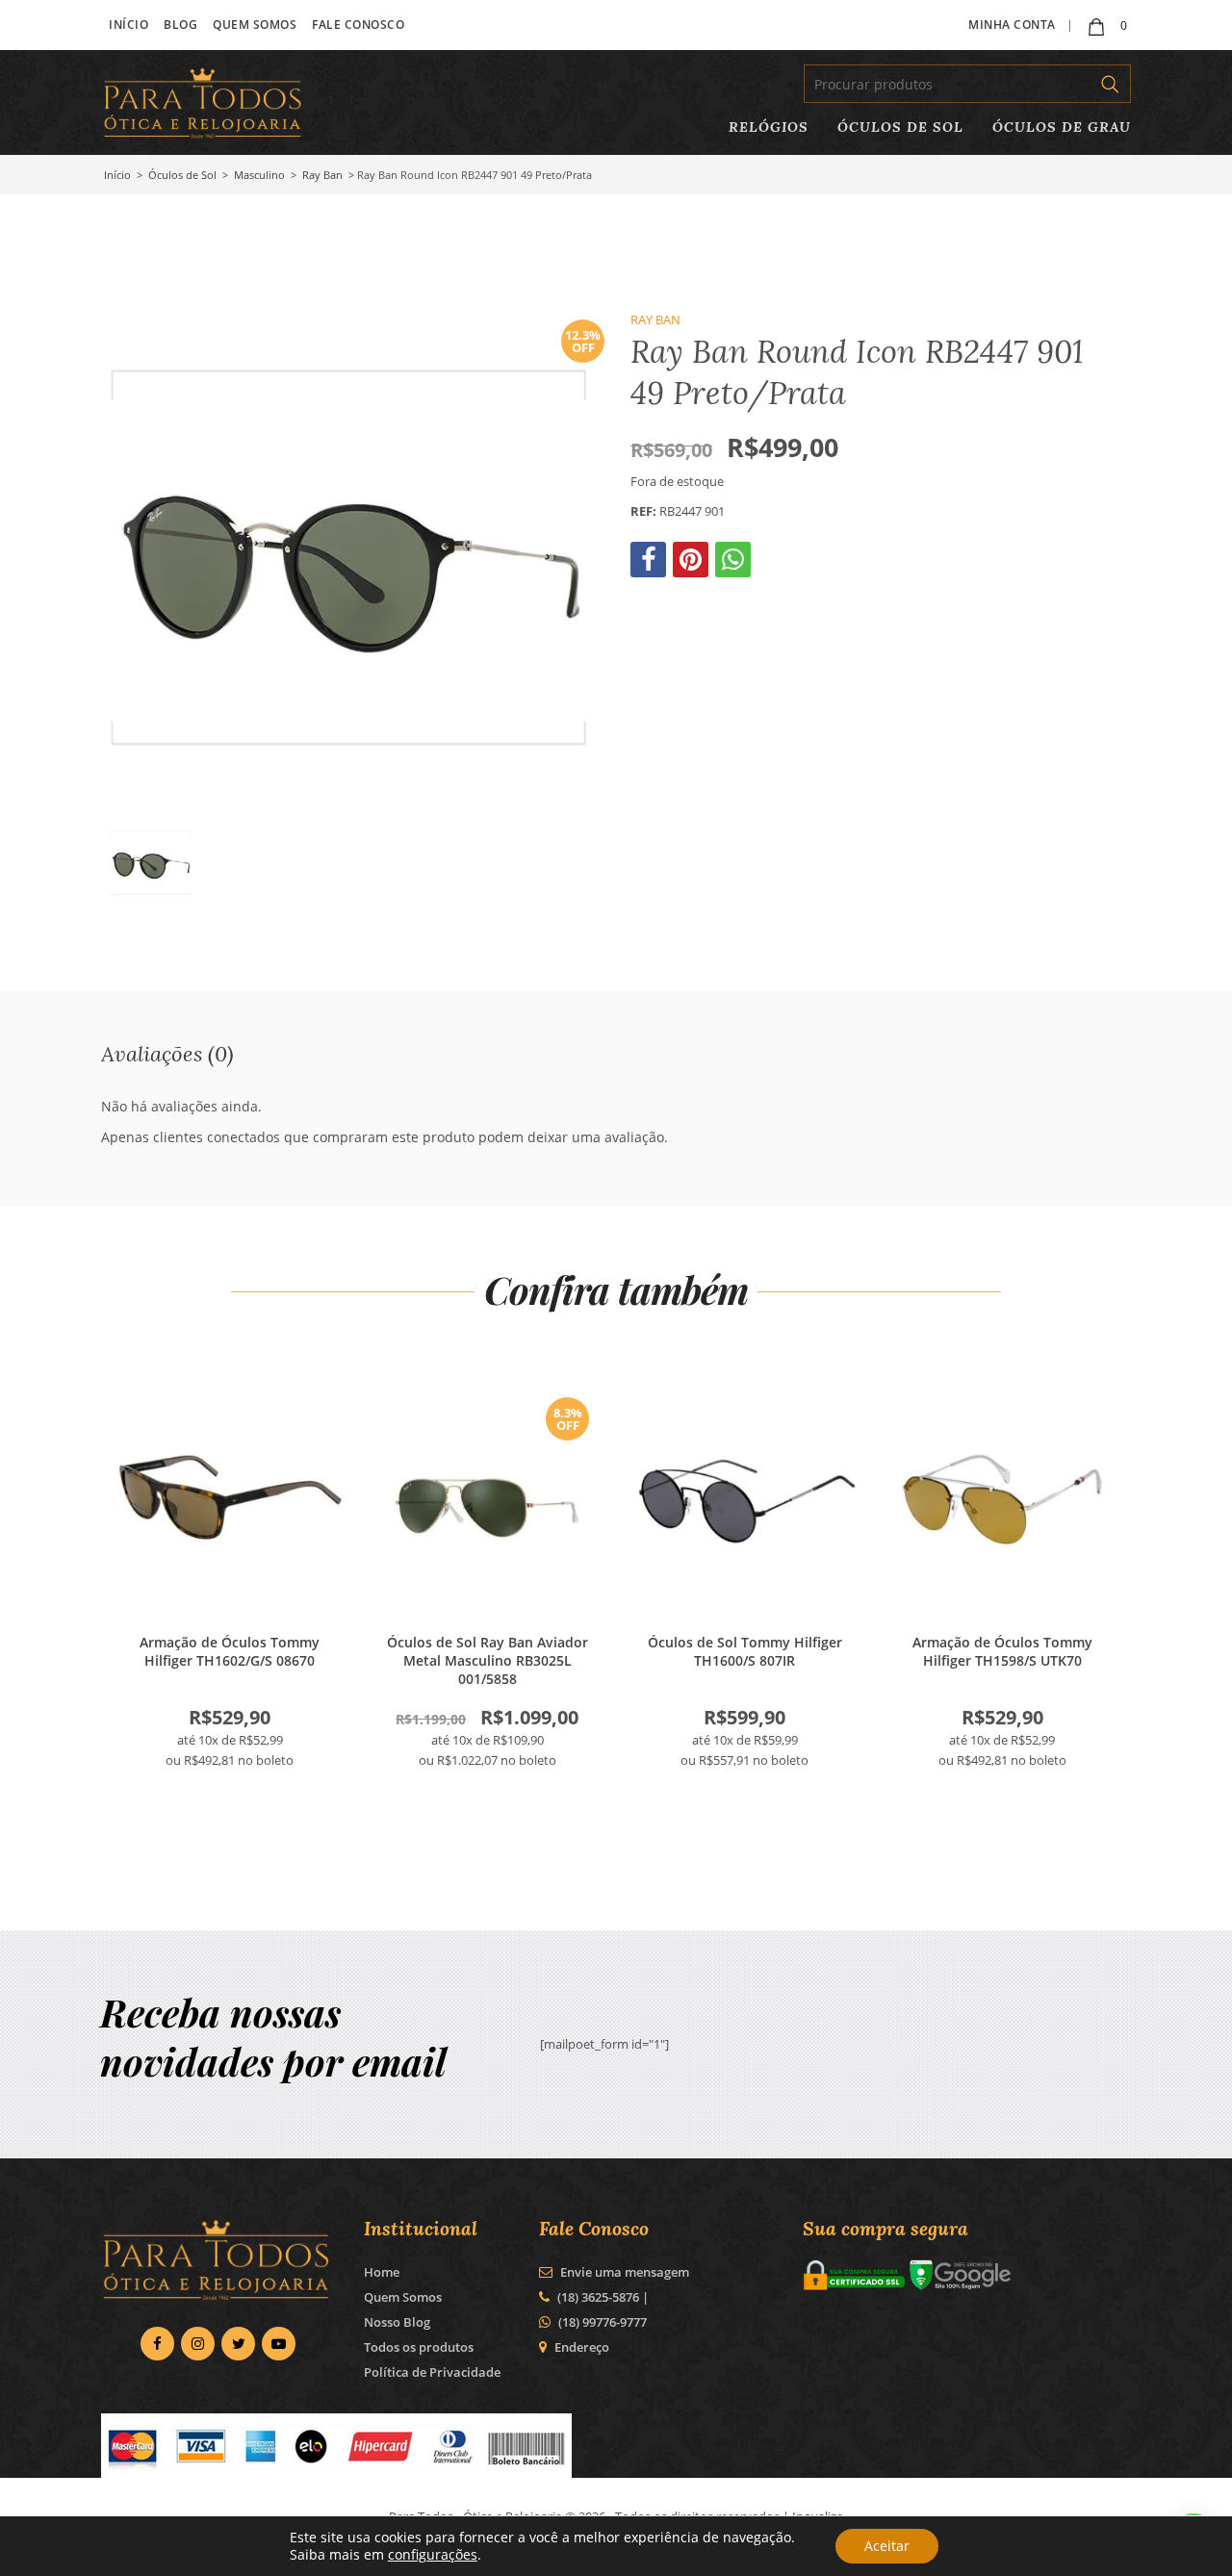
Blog (180, 25)
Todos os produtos (419, 2347)
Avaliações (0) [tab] (167, 1053)
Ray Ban (322, 175)
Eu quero (230, 1500)
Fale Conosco (358, 25)
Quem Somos (255, 25)
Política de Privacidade (432, 2372)
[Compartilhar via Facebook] (650, 564)
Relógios (769, 127)
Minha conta (1012, 25)
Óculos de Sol (900, 127)
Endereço (582, 2347)
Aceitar (887, 2546)
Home (382, 2272)
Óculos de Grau (1062, 127)
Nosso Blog (397, 2322)
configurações (433, 2555)
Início (128, 25)
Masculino (259, 175)
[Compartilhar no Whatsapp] (735, 564)
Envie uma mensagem (623, 2272)
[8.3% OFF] (488, 1603)
